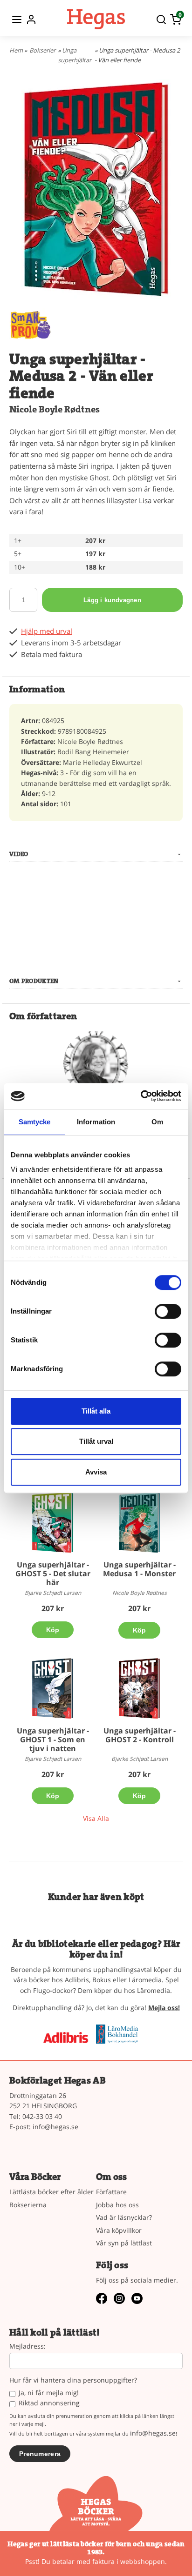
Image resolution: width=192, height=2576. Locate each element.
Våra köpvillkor (119, 2230)
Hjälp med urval (47, 631)
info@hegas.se (55, 2127)
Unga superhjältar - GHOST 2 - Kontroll (140, 1735)
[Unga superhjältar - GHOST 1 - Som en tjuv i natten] (53, 1688)
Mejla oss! (164, 2008)
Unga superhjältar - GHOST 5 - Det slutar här (53, 1573)
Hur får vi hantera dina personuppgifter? (73, 2380)
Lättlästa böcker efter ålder (51, 2192)
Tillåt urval (96, 1441)
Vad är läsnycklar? (124, 2217)
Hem (16, 50)
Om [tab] (157, 1122)
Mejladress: (27, 2347)
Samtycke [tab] (35, 1122)
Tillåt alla (96, 1411)
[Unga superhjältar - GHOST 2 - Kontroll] (139, 1688)
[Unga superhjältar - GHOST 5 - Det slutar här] (53, 1522)
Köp (53, 1630)
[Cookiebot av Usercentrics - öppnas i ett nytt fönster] (141, 1096)
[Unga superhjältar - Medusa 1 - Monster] (139, 1522)
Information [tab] (96, 1122)
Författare (111, 2192)
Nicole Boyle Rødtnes (55, 409)
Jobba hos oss (117, 2205)
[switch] (168, 1311)
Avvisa (96, 1472)
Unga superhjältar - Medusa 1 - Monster (139, 1569)
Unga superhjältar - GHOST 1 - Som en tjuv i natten (53, 1739)
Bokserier (42, 50)
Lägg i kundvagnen (112, 600)
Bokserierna (28, 2205)
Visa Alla (96, 1818)
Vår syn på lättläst (124, 2243)
